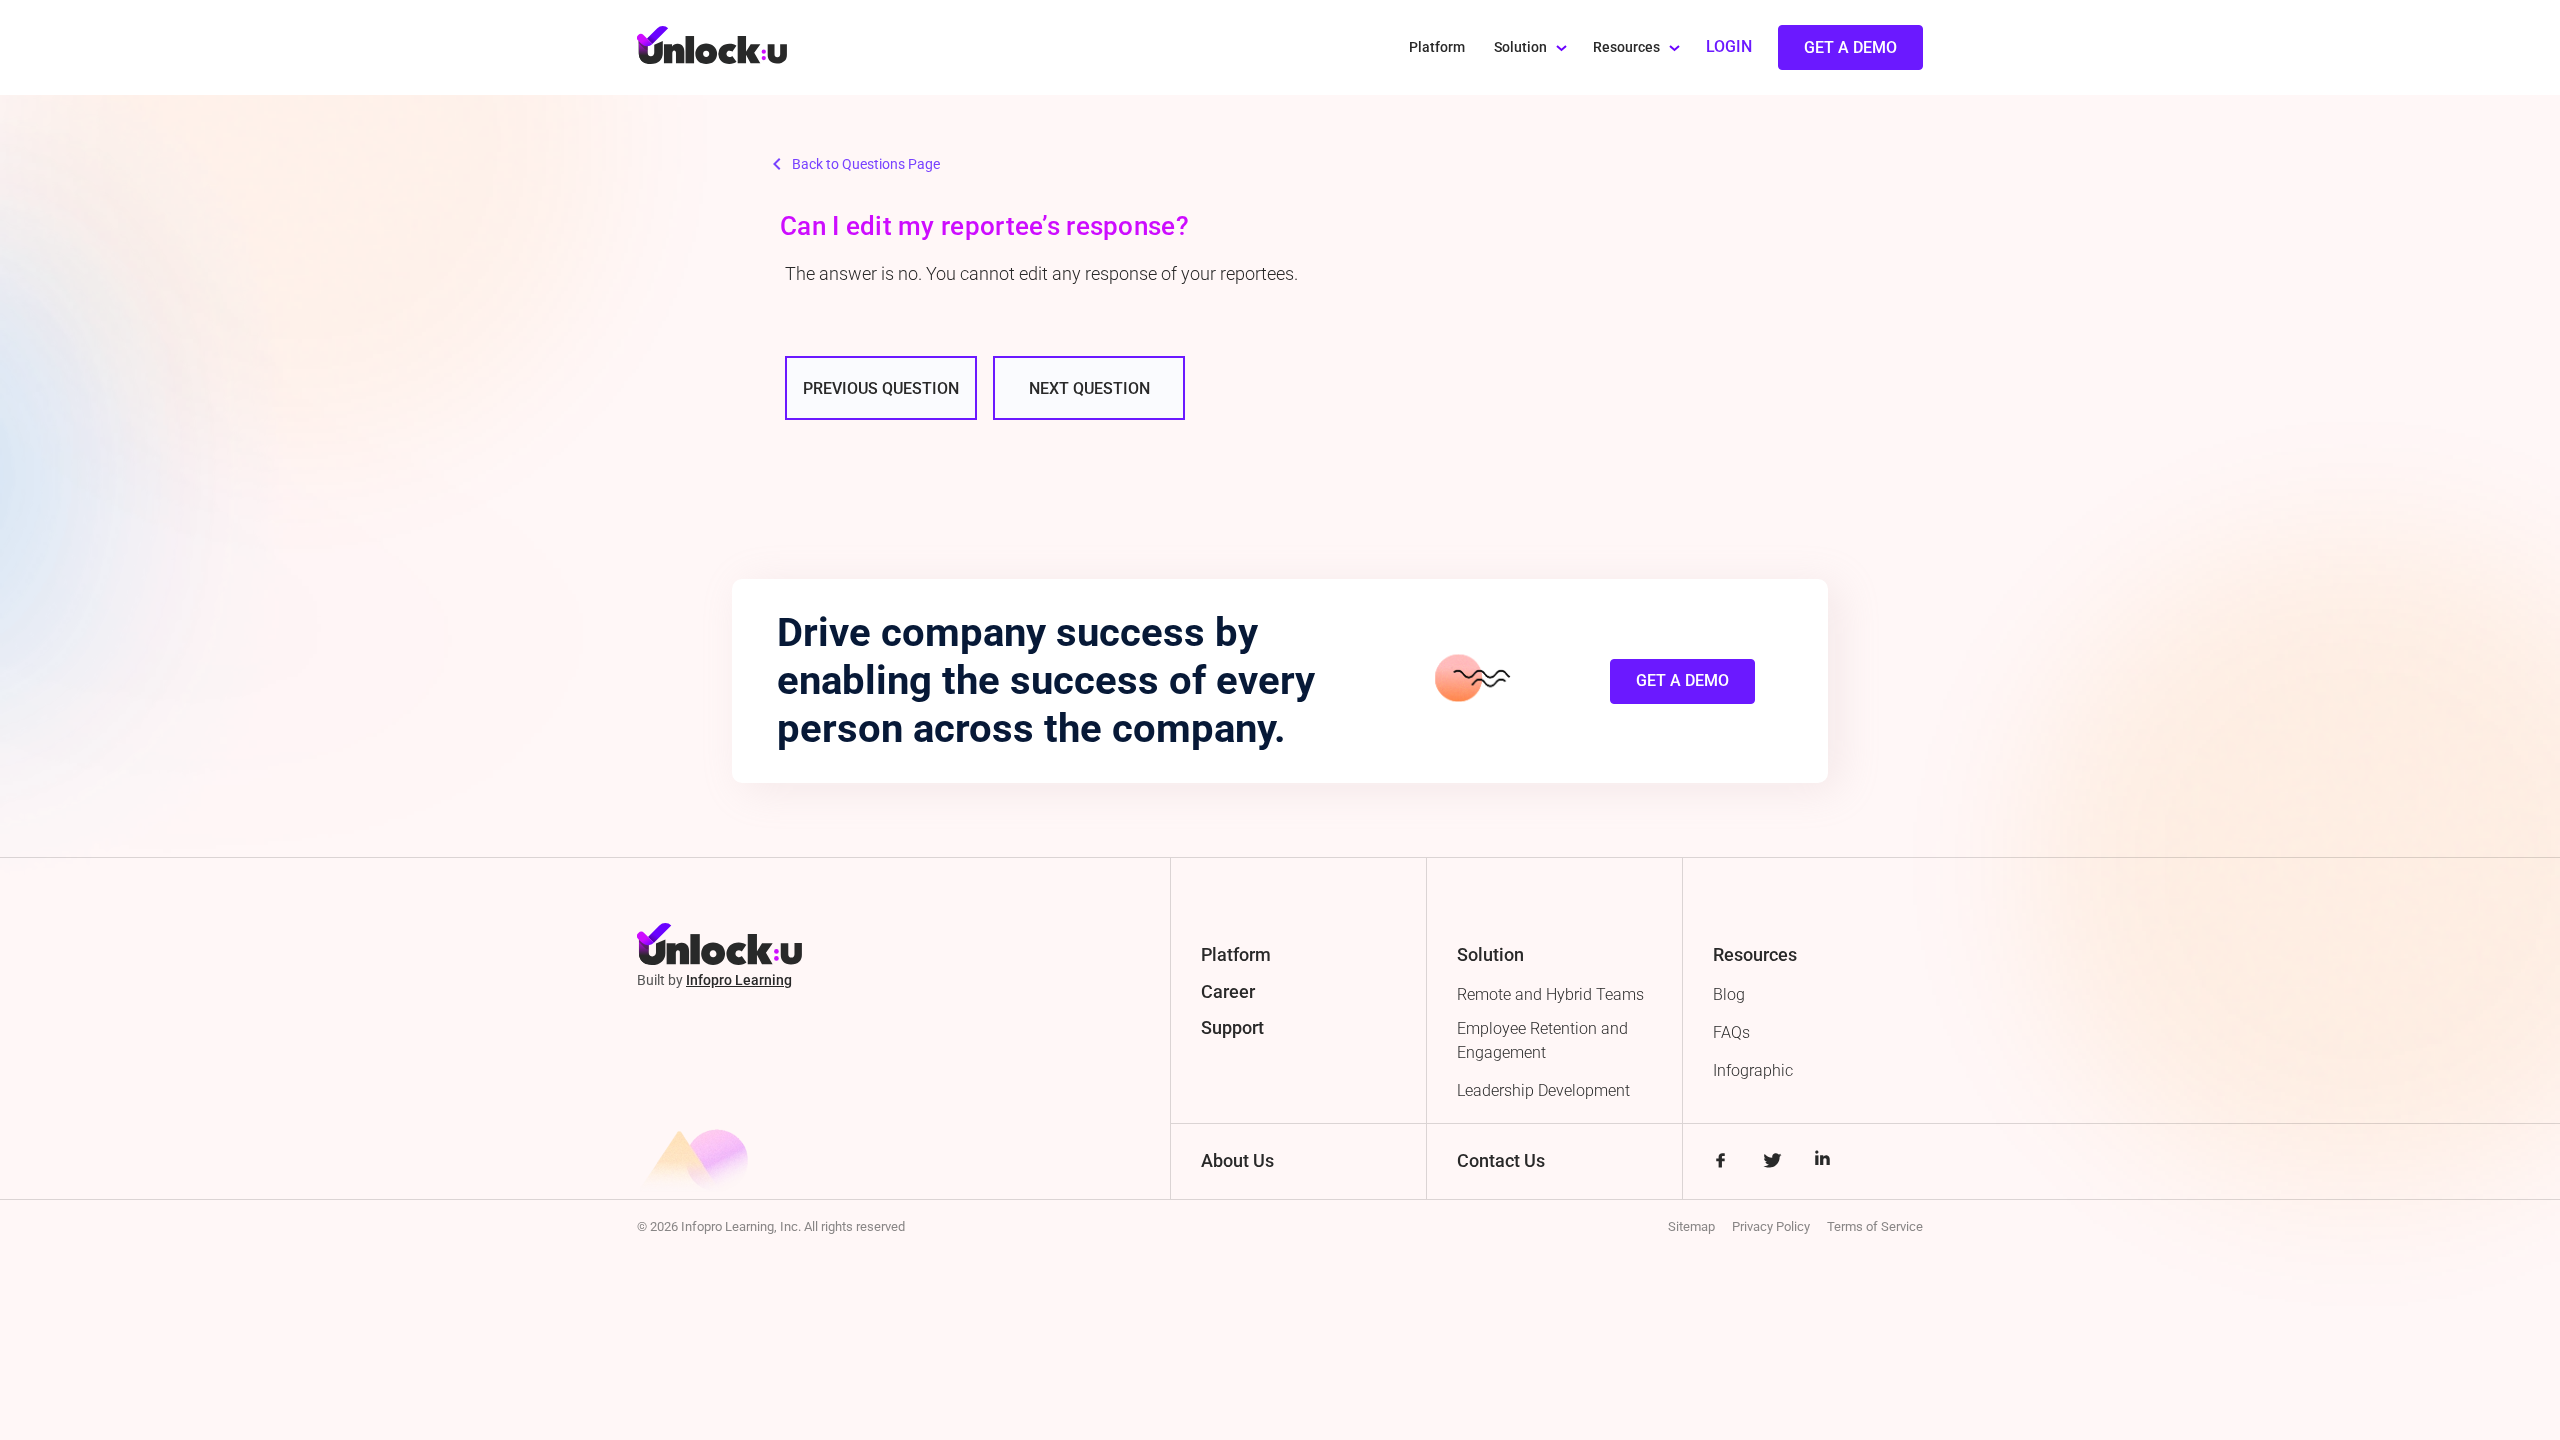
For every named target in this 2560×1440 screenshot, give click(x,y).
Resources (1626, 47)
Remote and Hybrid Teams (1550, 994)
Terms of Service (1875, 1226)
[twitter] (1771, 1162)
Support (1232, 1027)
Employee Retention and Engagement (1542, 1040)
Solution (1520, 47)
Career (1228, 991)
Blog (1729, 994)
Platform (1437, 47)
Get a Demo (1850, 47)
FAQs (1731, 1032)
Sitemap (1691, 1226)
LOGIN (1729, 46)
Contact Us (1501, 1160)
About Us (1237, 1160)
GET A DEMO (1682, 680)
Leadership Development (1543, 1090)
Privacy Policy (1771, 1226)
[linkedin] (1822, 1162)
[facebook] (1720, 1162)
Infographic (1753, 1070)
